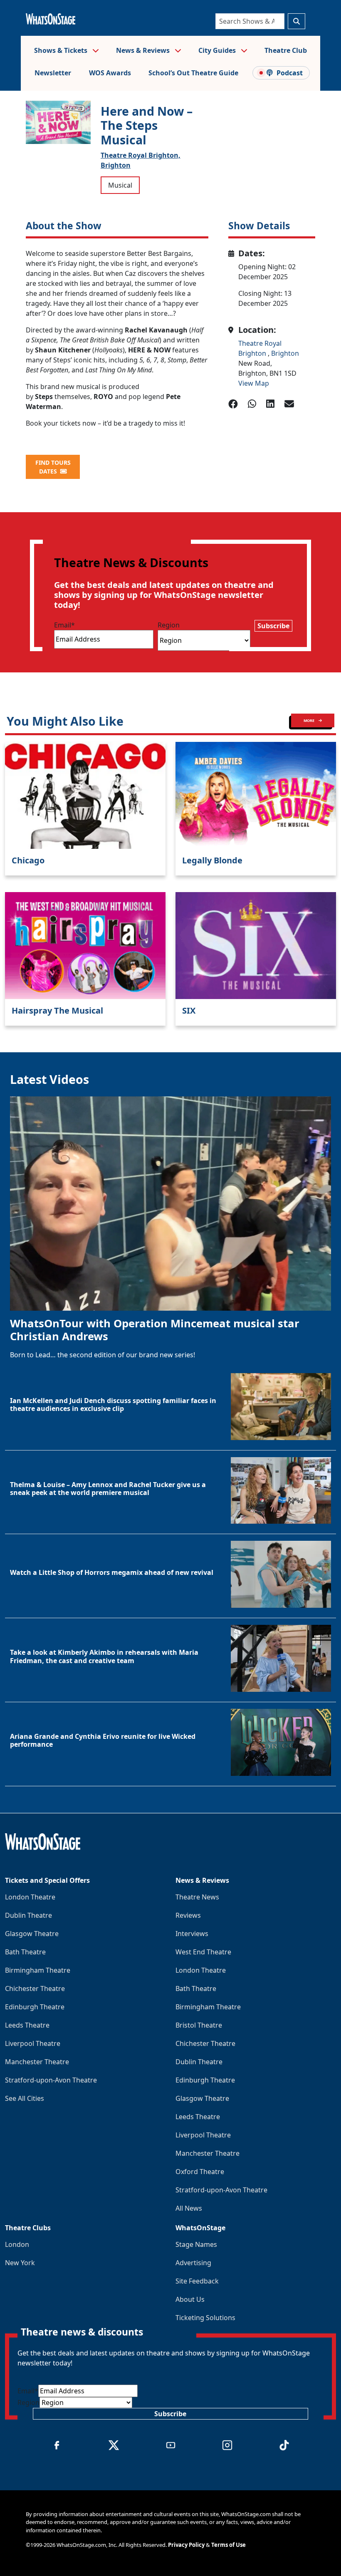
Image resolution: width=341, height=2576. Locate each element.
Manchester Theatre (37, 2062)
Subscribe (273, 626)
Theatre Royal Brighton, (141, 155)
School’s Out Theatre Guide (193, 73)
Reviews (188, 1915)
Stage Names (196, 2244)
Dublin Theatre (28, 1915)
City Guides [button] (218, 50)
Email (64, 625)
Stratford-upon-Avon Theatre (51, 2080)
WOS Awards (110, 73)
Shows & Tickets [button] (62, 50)
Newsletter (53, 73)
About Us (190, 2299)
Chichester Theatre (35, 1988)
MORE (309, 720)
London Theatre (30, 1897)
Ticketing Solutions (205, 2318)
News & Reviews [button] (144, 50)
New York (20, 2263)
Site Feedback (197, 2281)
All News (189, 2208)
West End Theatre (203, 1952)
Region (169, 625)
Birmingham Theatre (38, 1970)
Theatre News (197, 1897)
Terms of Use (229, 2545)
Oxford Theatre (200, 2172)
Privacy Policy (186, 2545)
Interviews (192, 1934)
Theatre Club (286, 50)
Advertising (193, 2263)
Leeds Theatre (27, 2025)
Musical (120, 185)
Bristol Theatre (199, 2025)
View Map (254, 383)
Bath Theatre (25, 1952)
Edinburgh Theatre (35, 2007)
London (17, 2244)
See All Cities (25, 2098)
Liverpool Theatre (33, 2043)
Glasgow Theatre (32, 1934)
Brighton (116, 165)
